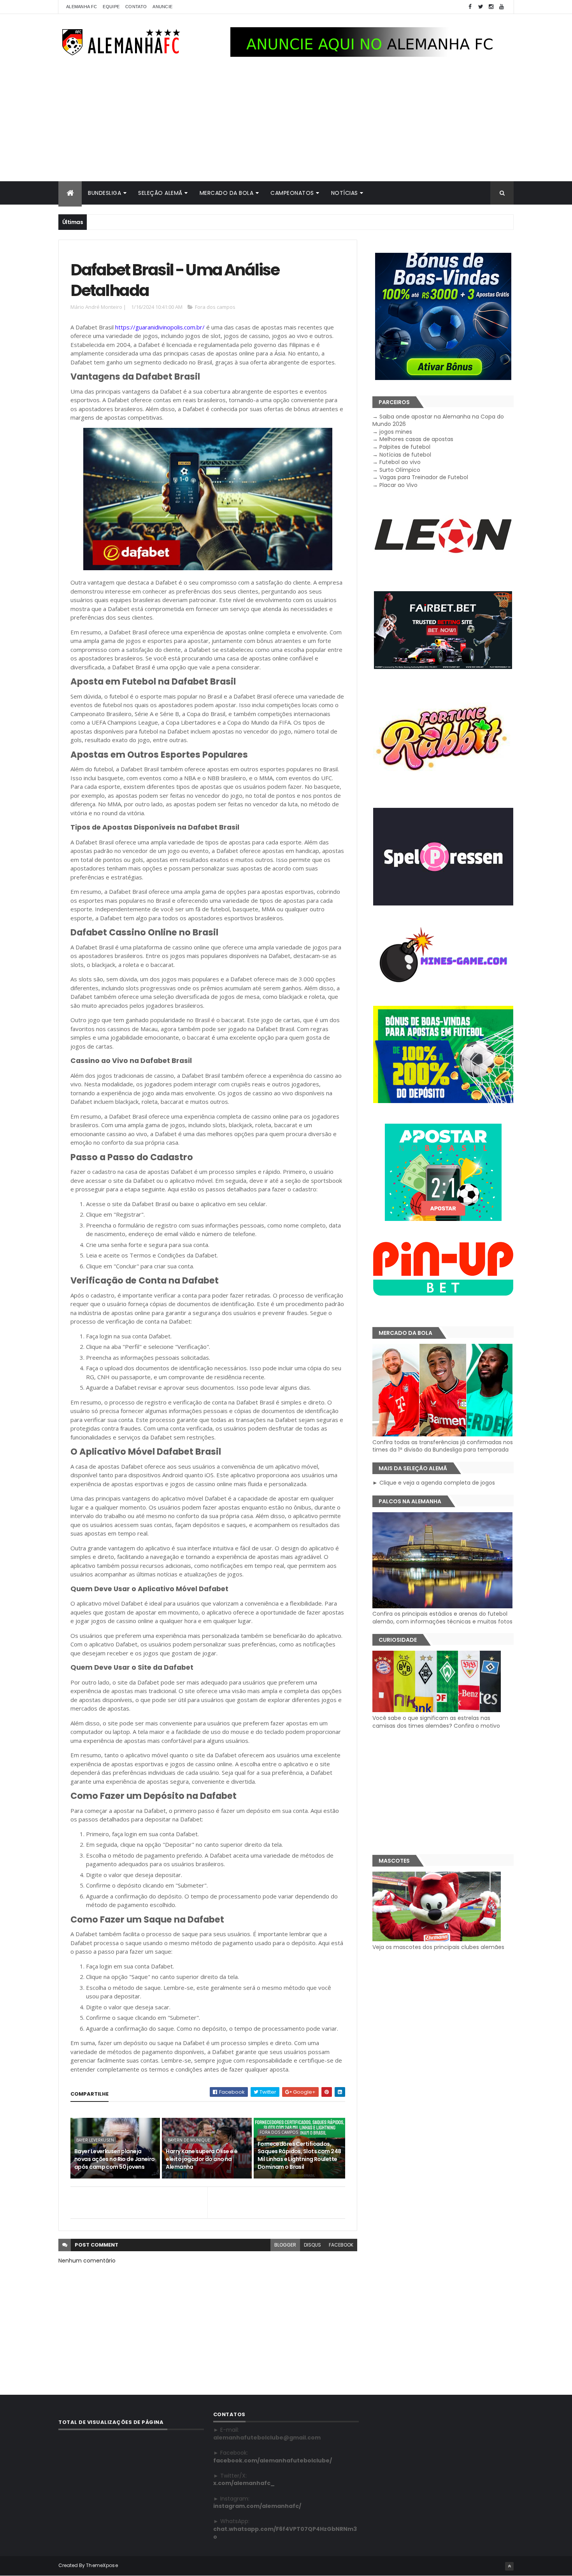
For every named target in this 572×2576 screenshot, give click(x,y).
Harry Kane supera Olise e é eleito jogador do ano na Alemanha (202, 2159)
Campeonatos (292, 193)
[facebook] (470, 7)
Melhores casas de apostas (416, 439)
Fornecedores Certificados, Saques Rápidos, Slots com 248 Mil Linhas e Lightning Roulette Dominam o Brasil (299, 2155)
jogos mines (396, 432)
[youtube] (502, 7)
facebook (341, 2245)
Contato (136, 7)
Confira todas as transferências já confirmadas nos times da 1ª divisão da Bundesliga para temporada (443, 1446)
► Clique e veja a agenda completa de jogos (434, 1483)
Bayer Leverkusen (95, 2140)
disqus (312, 2245)
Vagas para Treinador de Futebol (424, 477)
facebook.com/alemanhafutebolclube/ (273, 2460)
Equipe (111, 7)
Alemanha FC (82, 7)
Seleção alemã (160, 193)
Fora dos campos (215, 307)
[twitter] (481, 7)
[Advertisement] (286, 123)
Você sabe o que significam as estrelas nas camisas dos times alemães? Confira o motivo (436, 1722)
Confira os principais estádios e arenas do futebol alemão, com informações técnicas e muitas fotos (442, 1618)
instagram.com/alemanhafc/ (257, 2506)
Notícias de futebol (405, 455)
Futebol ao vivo (400, 462)
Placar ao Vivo (398, 485)
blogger (285, 2245)
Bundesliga (104, 193)
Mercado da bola (227, 193)
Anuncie (162, 7)
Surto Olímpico (400, 470)
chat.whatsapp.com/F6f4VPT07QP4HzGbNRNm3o (285, 2533)
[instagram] (491, 7)
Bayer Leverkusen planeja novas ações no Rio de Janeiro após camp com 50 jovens (115, 2159)
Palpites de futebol (405, 447)
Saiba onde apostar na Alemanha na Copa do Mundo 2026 (438, 420)
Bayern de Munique (189, 2140)
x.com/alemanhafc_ (244, 2483)
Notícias (345, 193)
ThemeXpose (102, 2565)
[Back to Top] (509, 2566)
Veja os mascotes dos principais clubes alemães (438, 1947)
